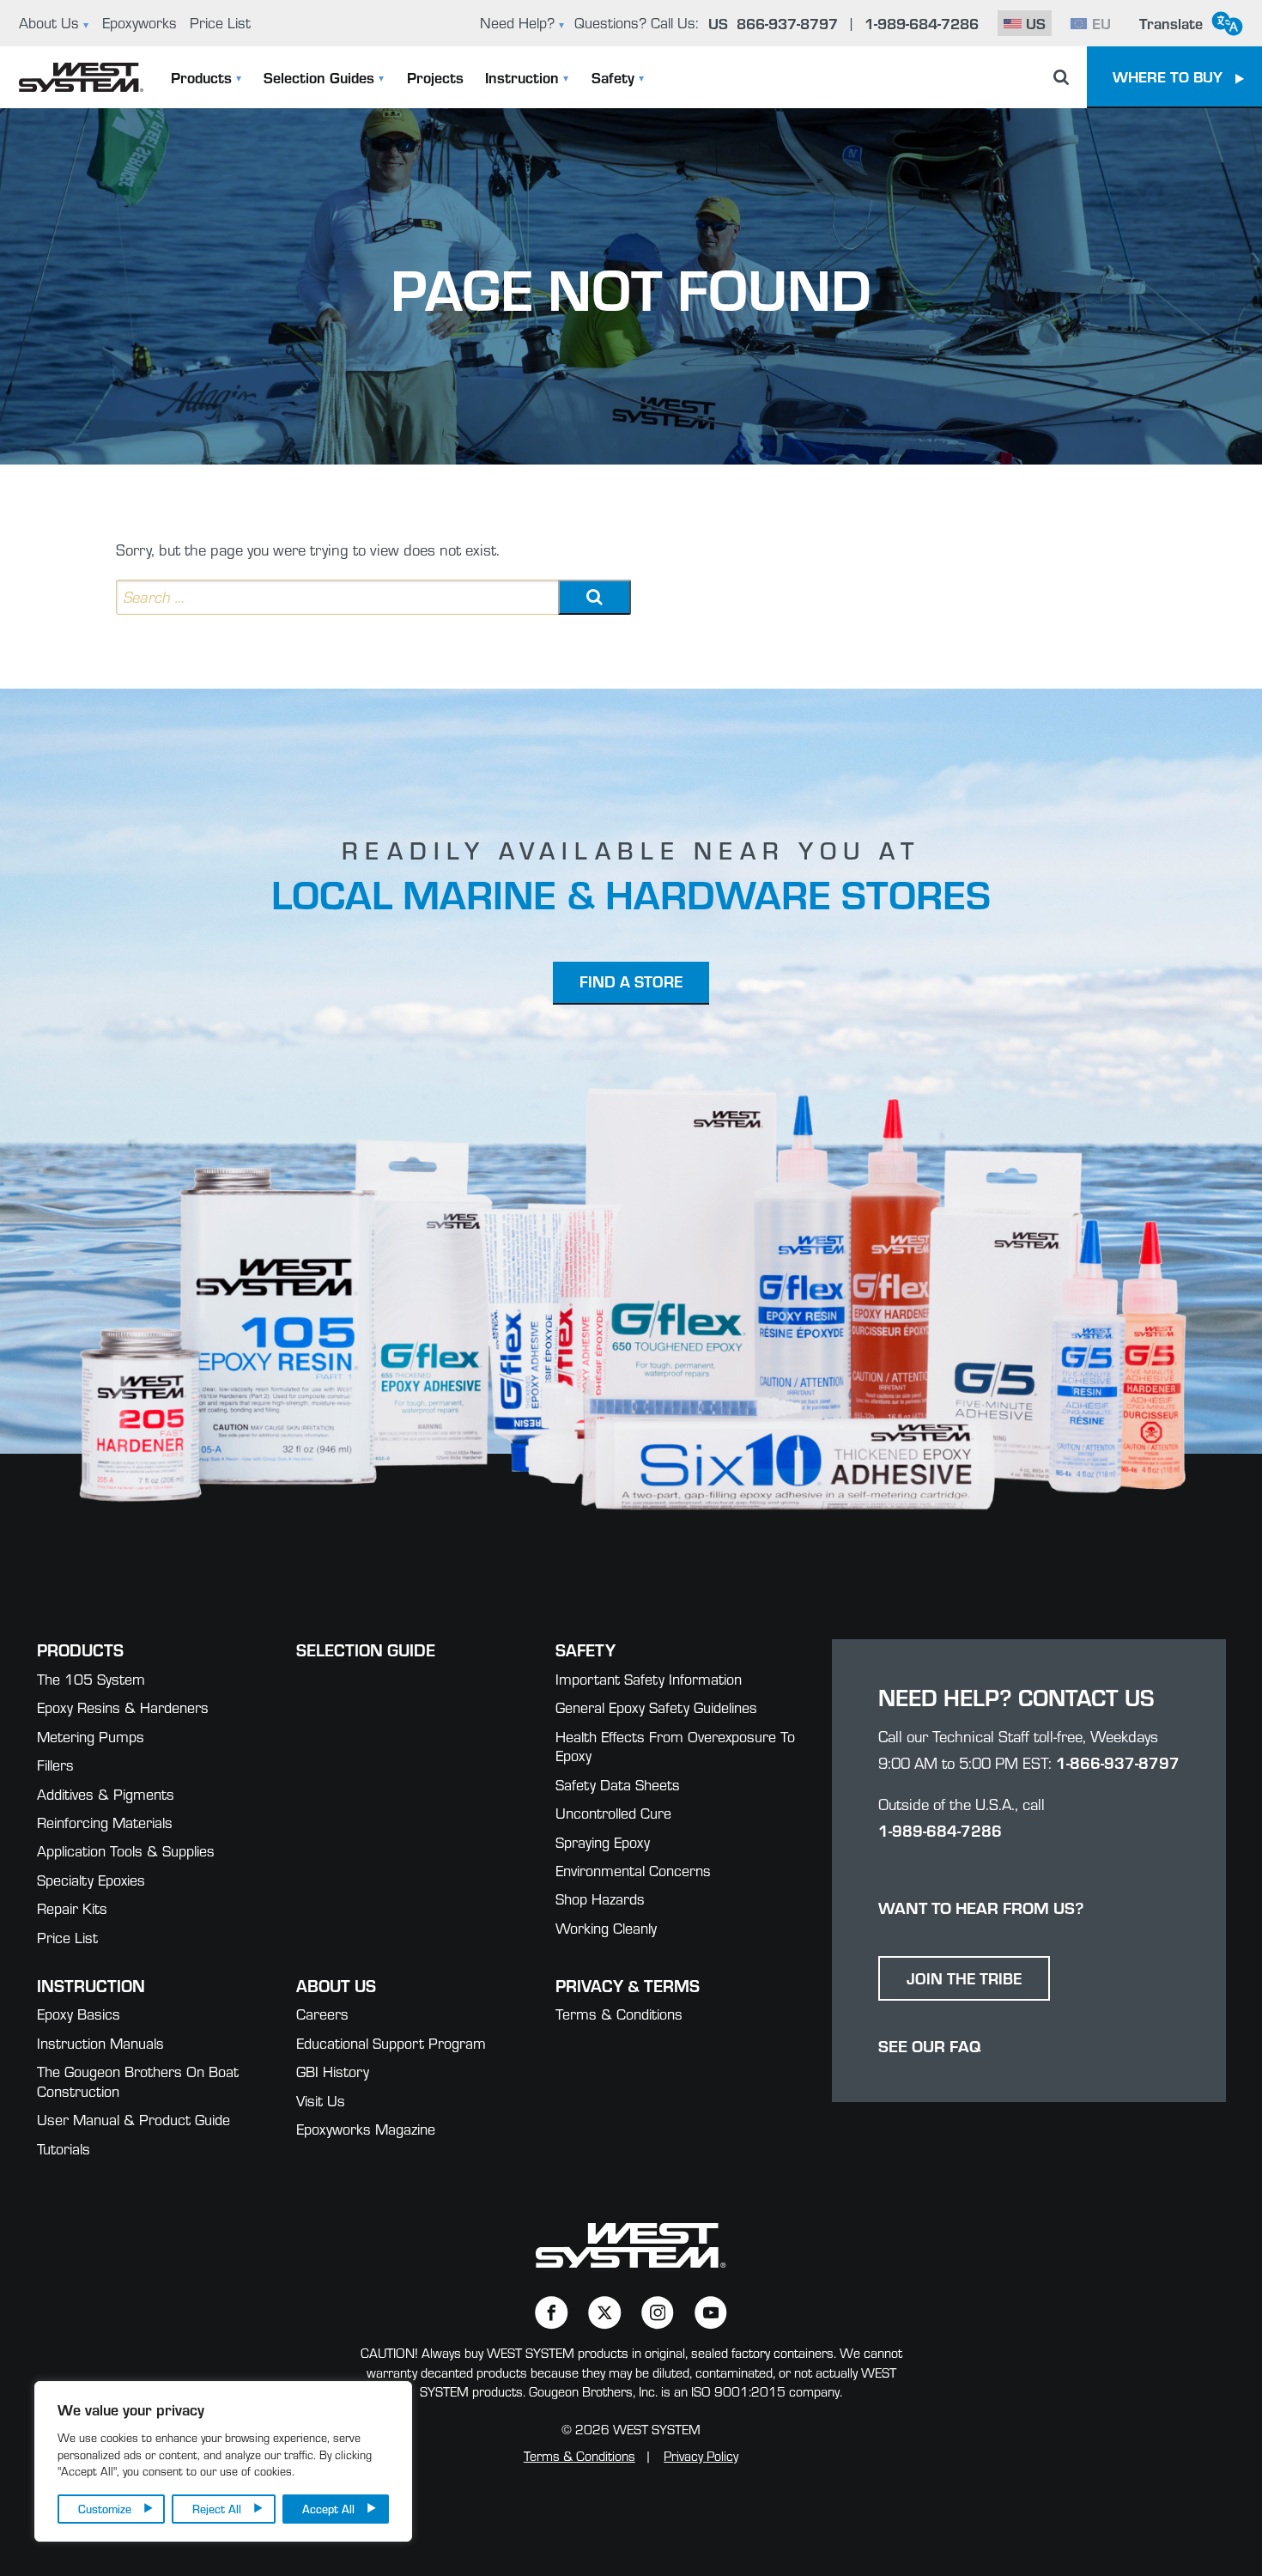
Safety (613, 77)
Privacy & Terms (628, 1985)
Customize (105, 2509)
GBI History (333, 2072)
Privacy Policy (701, 2456)
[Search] (595, 597)
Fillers (55, 1765)
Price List (220, 23)
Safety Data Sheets (618, 1785)
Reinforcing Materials (105, 1823)
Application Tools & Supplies (126, 1851)
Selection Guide (366, 1649)
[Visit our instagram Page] (658, 2313)
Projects (435, 77)
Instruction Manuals (100, 2043)
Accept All (328, 2509)
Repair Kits (72, 1908)
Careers (322, 2014)
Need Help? (517, 23)
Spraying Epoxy (603, 1842)
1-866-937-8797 (1118, 1762)
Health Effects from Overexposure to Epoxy (675, 1747)
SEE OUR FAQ (929, 2045)
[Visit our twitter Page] (605, 2313)
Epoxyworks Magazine (366, 2129)
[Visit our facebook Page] (552, 2313)
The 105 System (91, 1679)
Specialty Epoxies (91, 1880)
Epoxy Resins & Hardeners (123, 1707)
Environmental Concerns (633, 1871)
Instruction (522, 77)
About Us (49, 23)
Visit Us (321, 2101)
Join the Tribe (964, 1978)
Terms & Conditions (619, 2014)
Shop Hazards (600, 1899)
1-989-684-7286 (940, 1830)
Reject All (217, 2509)
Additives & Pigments (106, 1794)
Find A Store (631, 981)
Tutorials (64, 2149)
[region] (223, 2461)
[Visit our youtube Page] (711, 2313)
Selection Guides (319, 77)
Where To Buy (1168, 76)
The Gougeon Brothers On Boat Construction (138, 2081)
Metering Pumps (91, 1737)
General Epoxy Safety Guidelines (656, 1707)
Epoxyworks (140, 23)
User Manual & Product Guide (133, 2120)
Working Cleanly (606, 1928)
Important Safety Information (649, 1679)
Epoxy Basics (79, 2014)
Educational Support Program (391, 2043)
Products (201, 77)
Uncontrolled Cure (613, 1813)
